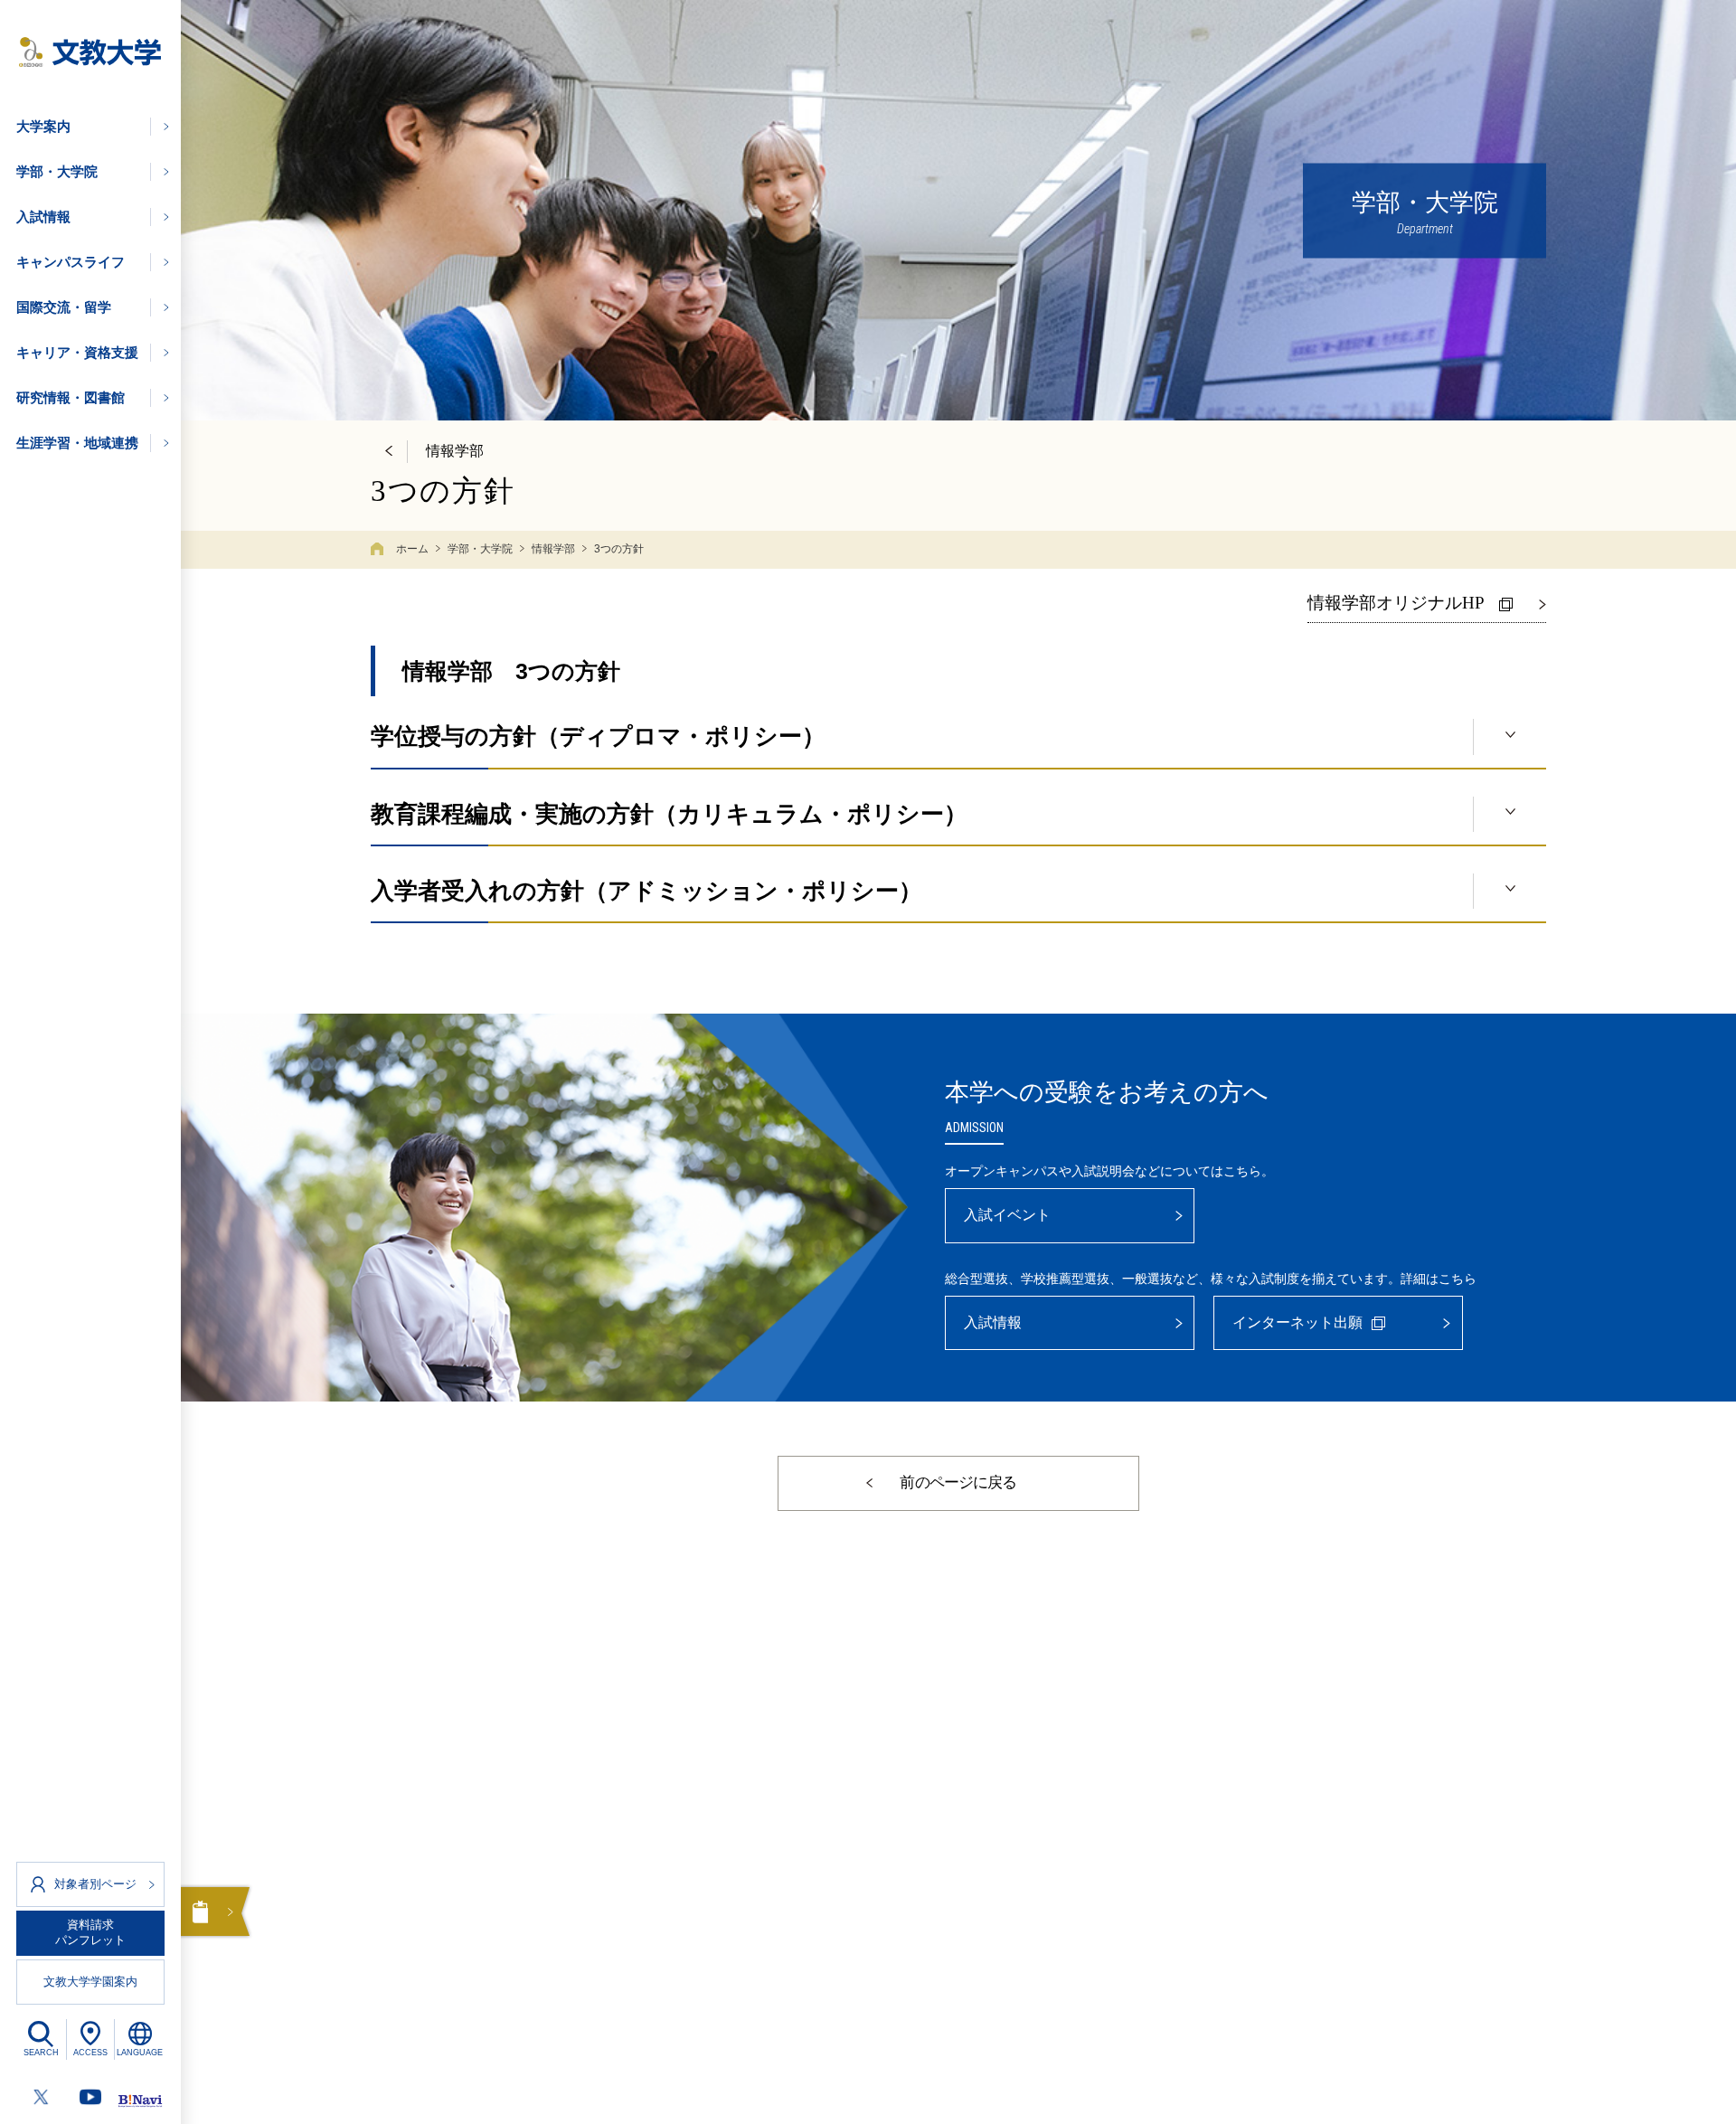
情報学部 (553, 549)
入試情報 (993, 1322)
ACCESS (90, 2053)
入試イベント (1007, 1215)
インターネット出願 (1297, 1322)
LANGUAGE (140, 2053)
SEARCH (41, 2053)
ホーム (412, 549)
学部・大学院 (480, 549)
